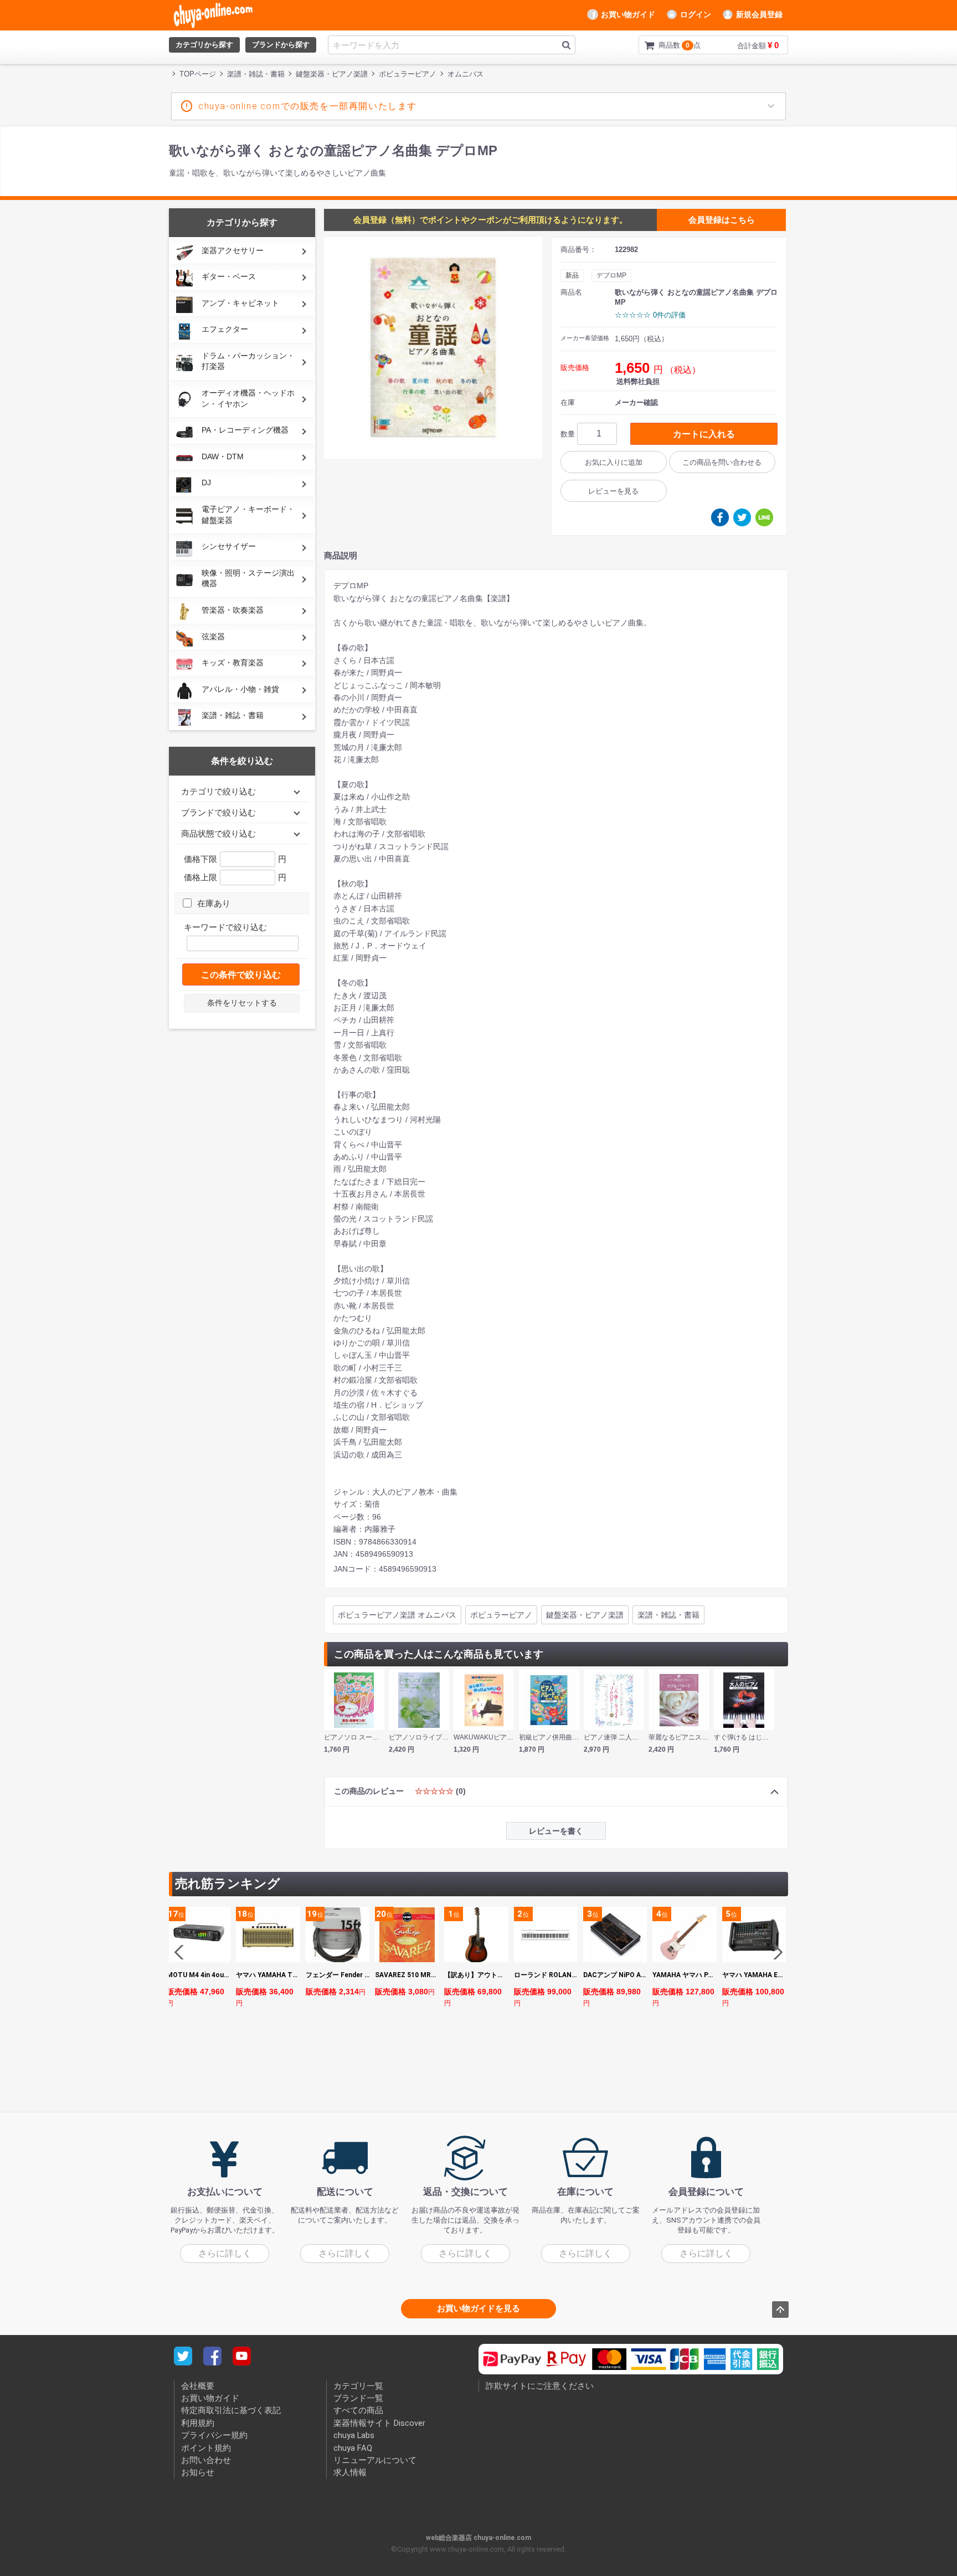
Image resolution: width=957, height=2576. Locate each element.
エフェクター (225, 329)
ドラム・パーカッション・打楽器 (248, 361)
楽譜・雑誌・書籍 (233, 715)
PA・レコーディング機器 (245, 430)
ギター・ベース (229, 276)
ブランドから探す (281, 45)
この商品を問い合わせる (722, 462)
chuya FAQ (353, 2448)
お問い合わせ (206, 2460)
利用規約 (198, 2423)
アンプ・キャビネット (240, 303)
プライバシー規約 (214, 2435)
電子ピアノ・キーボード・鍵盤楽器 (248, 515)
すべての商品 (358, 2411)
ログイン (696, 14)
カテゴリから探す (204, 45)
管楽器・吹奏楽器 (233, 610)
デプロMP (611, 275)
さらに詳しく (225, 2253)
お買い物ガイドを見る (478, 2308)
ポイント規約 (206, 2448)
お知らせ (198, 2472)
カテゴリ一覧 (358, 2386)
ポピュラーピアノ (501, 1615)
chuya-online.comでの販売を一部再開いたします (308, 106)
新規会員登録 (759, 14)
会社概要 (198, 2386)
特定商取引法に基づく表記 (231, 2411)
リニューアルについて (375, 2460)
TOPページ (198, 74)
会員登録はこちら (722, 220)
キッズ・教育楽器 (233, 663)
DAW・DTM (223, 456)
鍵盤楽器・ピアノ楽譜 (585, 1615)
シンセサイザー (229, 546)
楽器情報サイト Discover (379, 2423)
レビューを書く (556, 1831)
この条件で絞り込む (241, 975)
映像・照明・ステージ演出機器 (248, 578)
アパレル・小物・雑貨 (240, 689)
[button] (775, 1952)
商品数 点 (662, 45)
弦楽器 (213, 637)
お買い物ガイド (628, 14)
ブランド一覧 (358, 2398)
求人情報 (350, 2472)
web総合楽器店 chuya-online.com (478, 2538)
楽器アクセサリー (233, 250)
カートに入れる (704, 434)
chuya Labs (354, 2435)
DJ (206, 483)
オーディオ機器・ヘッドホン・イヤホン (248, 398)
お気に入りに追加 (614, 462)
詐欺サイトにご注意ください (540, 2386)
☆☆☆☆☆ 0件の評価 (650, 315)
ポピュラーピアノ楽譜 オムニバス (397, 1615)
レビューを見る (613, 491)
